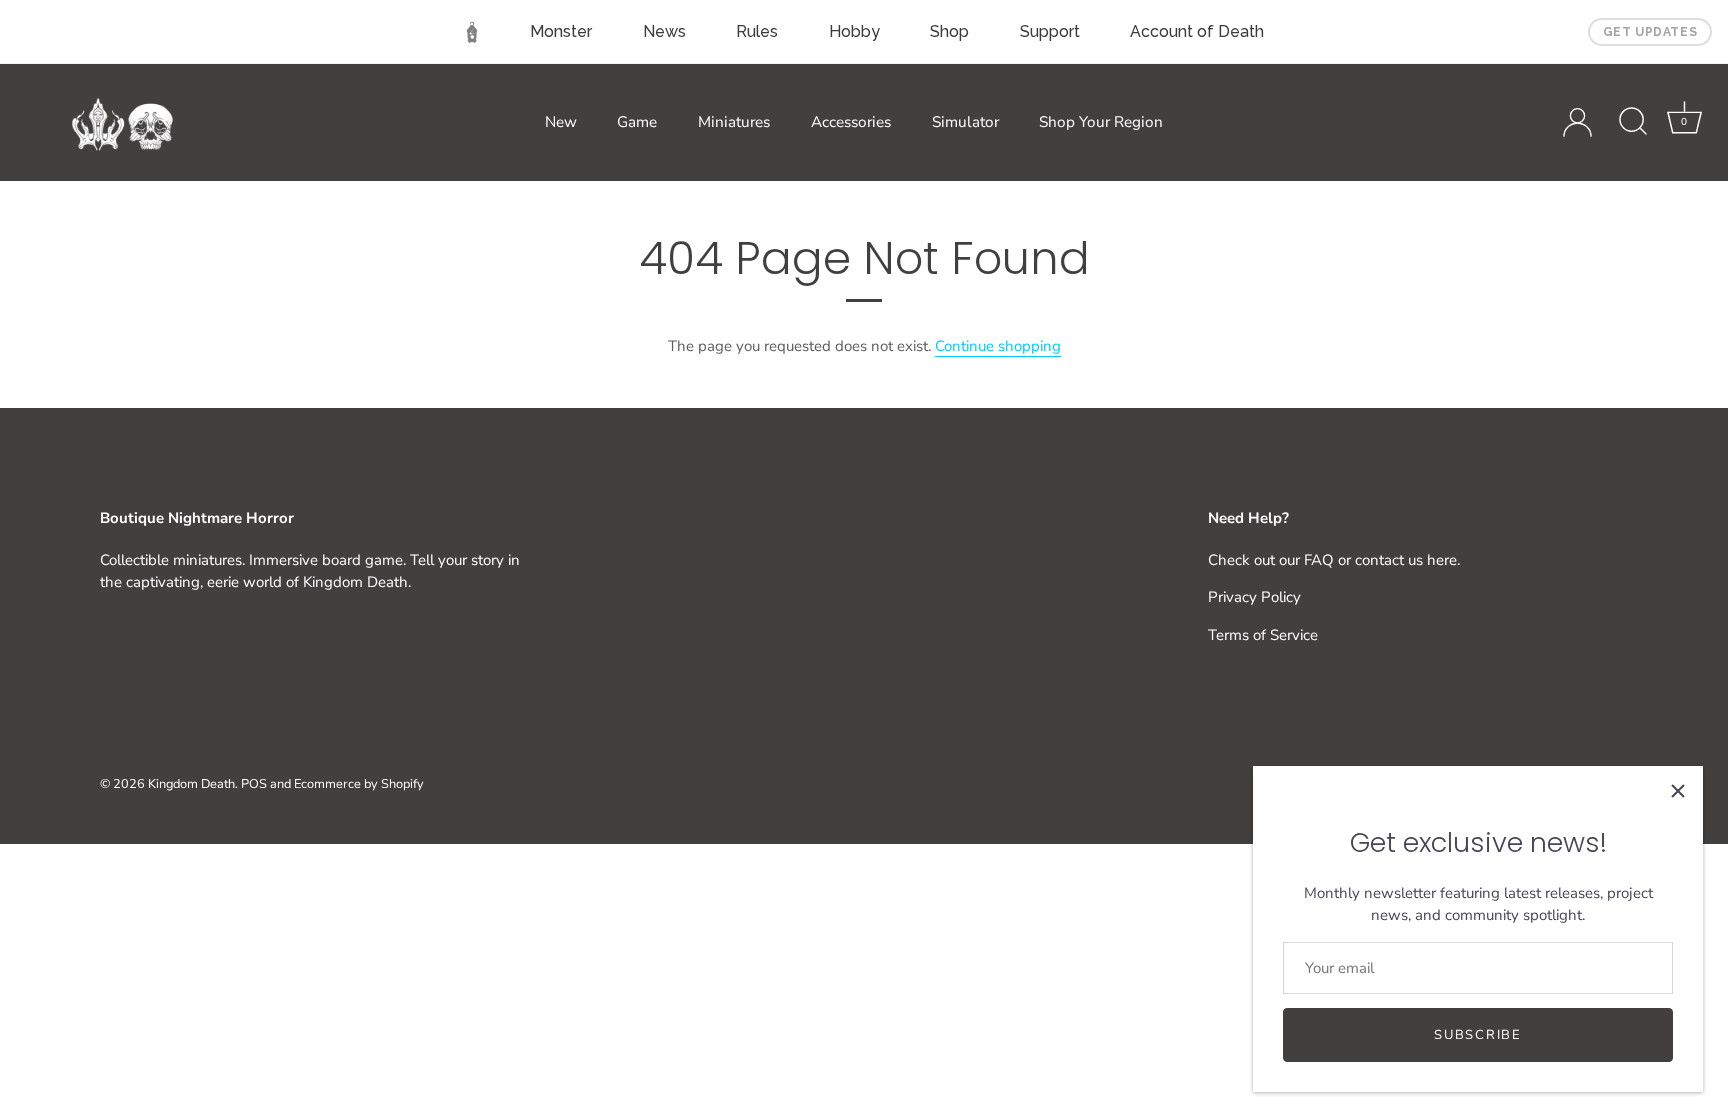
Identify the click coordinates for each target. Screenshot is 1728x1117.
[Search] (1633, 122)
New (561, 122)
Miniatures (734, 122)
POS (254, 784)
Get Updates (1650, 32)
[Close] (1678, 791)
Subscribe (1477, 1035)
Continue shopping (998, 346)
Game (637, 122)
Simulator (965, 122)
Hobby (854, 31)
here (1442, 560)
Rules (757, 31)
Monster (561, 31)
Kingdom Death (191, 784)
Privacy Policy (1254, 597)
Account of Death (1197, 31)
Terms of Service (1263, 635)
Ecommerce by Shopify (359, 784)
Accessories (851, 122)
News (664, 31)
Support (1050, 31)
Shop (949, 31)
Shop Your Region (1101, 122)
